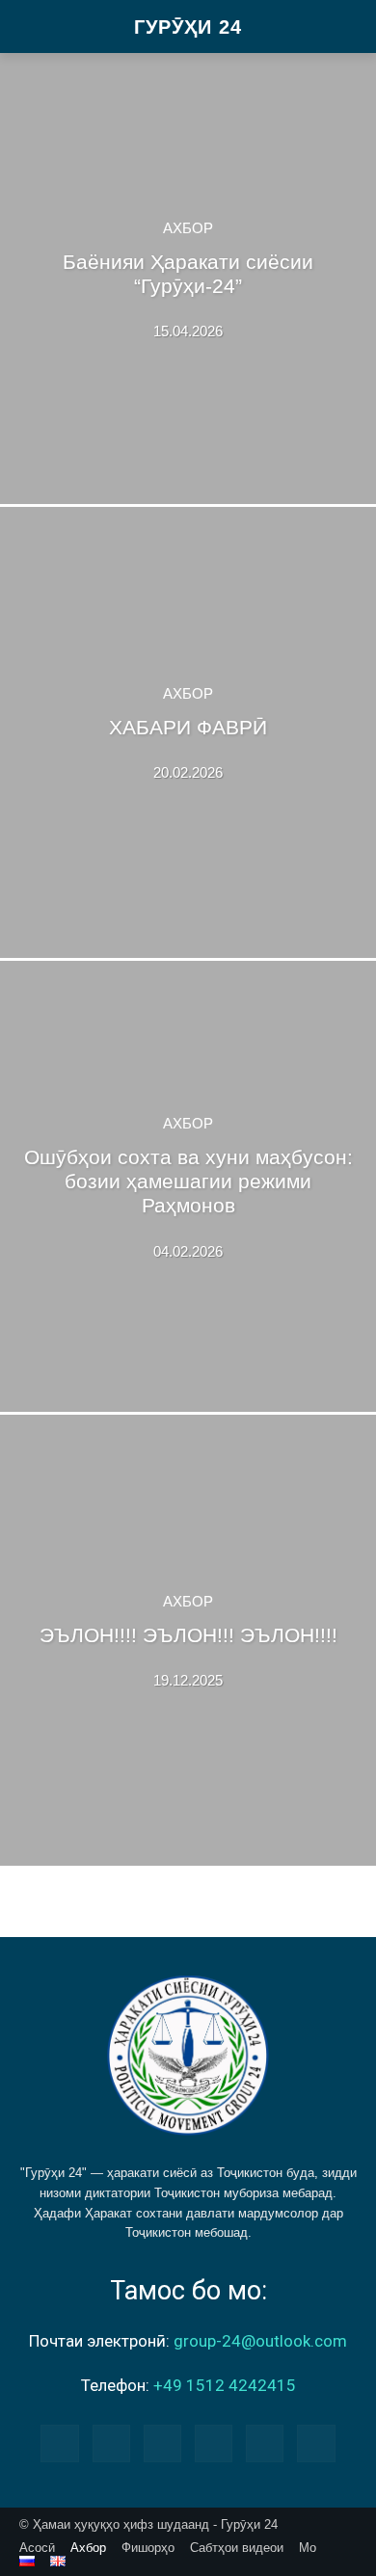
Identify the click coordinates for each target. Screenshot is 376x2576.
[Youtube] (316, 2443)
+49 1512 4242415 (225, 2385)
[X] (265, 2443)
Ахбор (188, 228)
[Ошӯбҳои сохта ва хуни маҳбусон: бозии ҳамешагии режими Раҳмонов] (188, 1186)
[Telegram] (162, 2443)
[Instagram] (111, 2443)
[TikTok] (214, 2443)
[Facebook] (59, 2443)
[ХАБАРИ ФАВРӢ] (188, 732)
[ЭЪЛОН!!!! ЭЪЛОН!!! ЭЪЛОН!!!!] (188, 1640)
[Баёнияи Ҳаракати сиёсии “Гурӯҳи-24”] (188, 279)
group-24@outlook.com (260, 2341)
